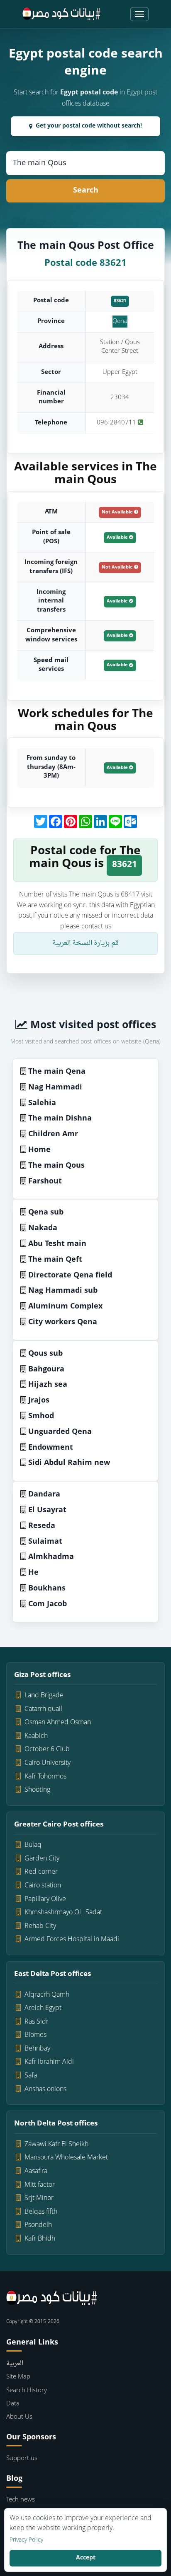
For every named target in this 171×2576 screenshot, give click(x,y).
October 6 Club (47, 1749)
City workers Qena (63, 1322)
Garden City (42, 1859)
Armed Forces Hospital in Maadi (72, 1940)
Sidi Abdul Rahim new (69, 1463)
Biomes (35, 2035)
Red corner (41, 1872)
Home (39, 1150)
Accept (86, 2558)
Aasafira (36, 2171)
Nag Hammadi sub (63, 1291)
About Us (19, 2417)
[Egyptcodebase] (62, 14)
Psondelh (38, 2225)
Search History (27, 2391)
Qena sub (46, 1213)
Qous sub (45, 1354)
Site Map (18, 2377)
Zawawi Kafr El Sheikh (56, 2145)
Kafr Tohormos (45, 1777)
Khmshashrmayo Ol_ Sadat (63, 1913)
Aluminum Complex (65, 1307)
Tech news (21, 2500)
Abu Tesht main (57, 1244)
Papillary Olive (45, 1899)
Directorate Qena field (70, 1276)
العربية (15, 2364)
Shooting (37, 1790)
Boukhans (47, 1589)
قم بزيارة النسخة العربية (85, 943)
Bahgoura (46, 1370)
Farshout (45, 1182)
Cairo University (48, 1763)
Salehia (42, 1103)
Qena (120, 322)
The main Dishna (60, 1119)
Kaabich (36, 1736)
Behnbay (37, 2049)
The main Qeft (55, 1260)
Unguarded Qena (60, 1432)
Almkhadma (51, 1557)
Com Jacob (48, 1604)
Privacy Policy (26, 2540)
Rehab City (40, 1926)
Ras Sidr (37, 2022)
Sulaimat (45, 1542)
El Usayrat (47, 1510)
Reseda (42, 1526)
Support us (22, 2459)
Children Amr (53, 1134)
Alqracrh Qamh (47, 1995)
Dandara (44, 1495)
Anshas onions (45, 2089)
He (33, 1573)
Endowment (51, 1448)
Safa (31, 2076)
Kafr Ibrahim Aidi (49, 2062)
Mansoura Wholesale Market (66, 2158)
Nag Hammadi (55, 1088)
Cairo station (43, 1886)
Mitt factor (40, 2185)
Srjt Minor (39, 2198)
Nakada (43, 1228)
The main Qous (56, 1166)
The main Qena (57, 1072)
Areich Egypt (43, 2008)
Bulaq (33, 1845)
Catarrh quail (43, 1709)
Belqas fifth (41, 2212)
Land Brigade (44, 1696)
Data (13, 2404)
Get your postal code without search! (89, 126)
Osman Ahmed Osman (58, 1723)
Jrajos (39, 1401)
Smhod (41, 1416)
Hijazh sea (48, 1385)
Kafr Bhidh (40, 2239)
